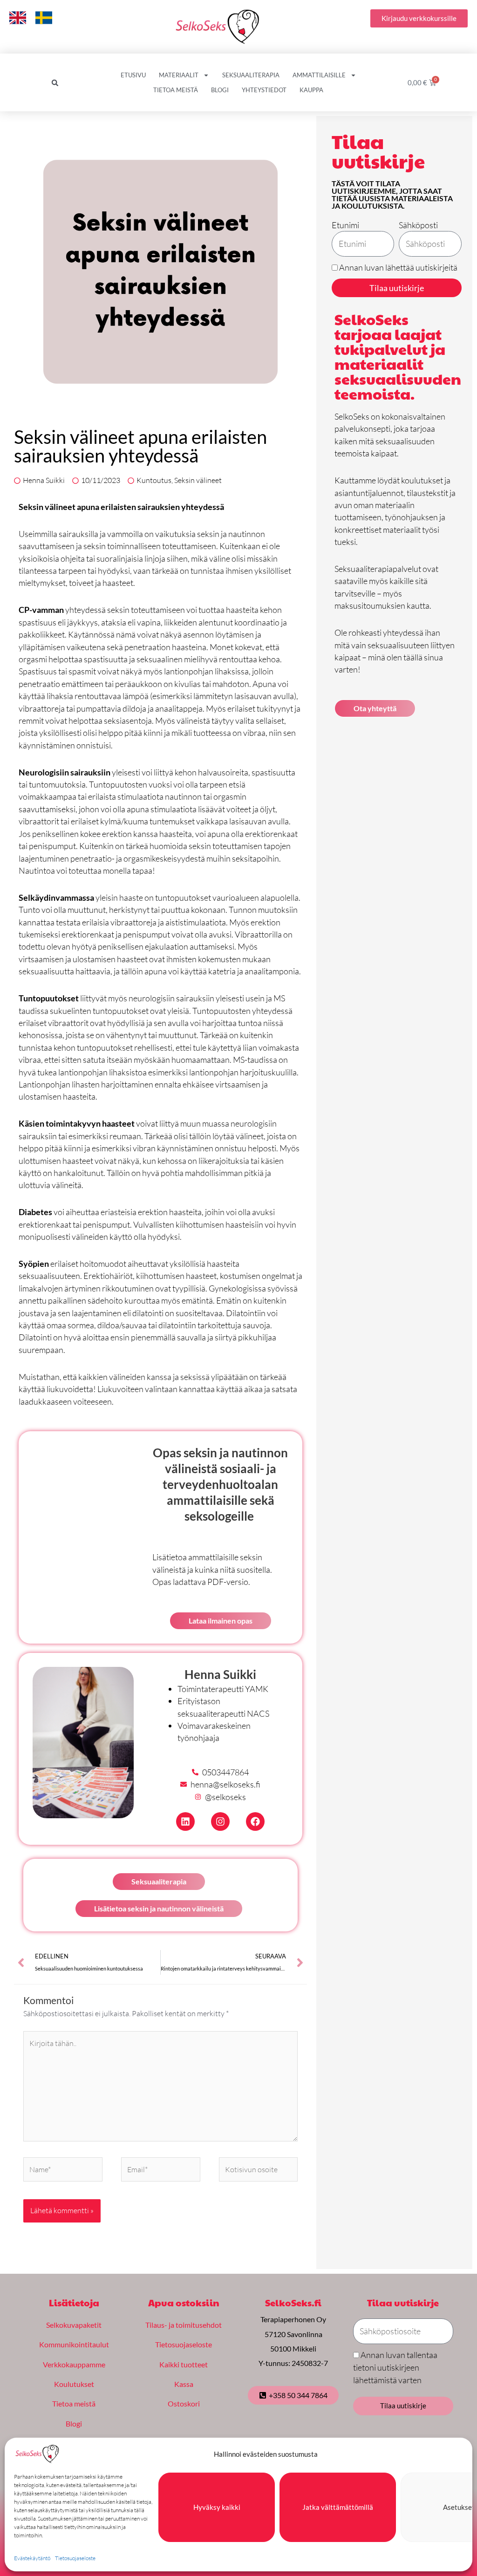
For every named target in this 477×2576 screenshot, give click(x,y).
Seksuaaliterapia (251, 75)
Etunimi (345, 225)
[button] (55, 83)
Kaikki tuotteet (184, 2364)
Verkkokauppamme (74, 2364)
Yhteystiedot (264, 90)
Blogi (220, 90)
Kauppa (311, 90)
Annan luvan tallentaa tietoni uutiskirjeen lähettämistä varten (395, 2368)
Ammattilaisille (319, 75)
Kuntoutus (154, 480)
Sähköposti (418, 225)
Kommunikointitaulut (74, 2344)
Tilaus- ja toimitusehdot (184, 2325)
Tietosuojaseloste (75, 2558)
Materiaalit (179, 75)
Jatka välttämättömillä (338, 2507)
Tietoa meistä (176, 90)
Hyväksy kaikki (217, 2507)
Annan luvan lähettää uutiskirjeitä (398, 267)
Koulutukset (74, 2384)
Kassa (184, 2384)
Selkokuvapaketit (74, 2325)
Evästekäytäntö (32, 2558)
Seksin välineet (198, 480)
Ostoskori (184, 2403)
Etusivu (133, 75)
